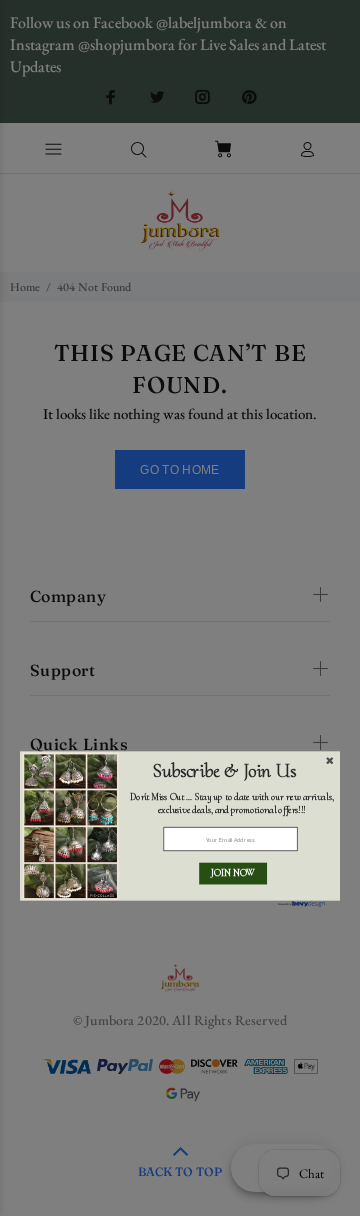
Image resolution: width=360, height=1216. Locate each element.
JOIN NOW (233, 873)
